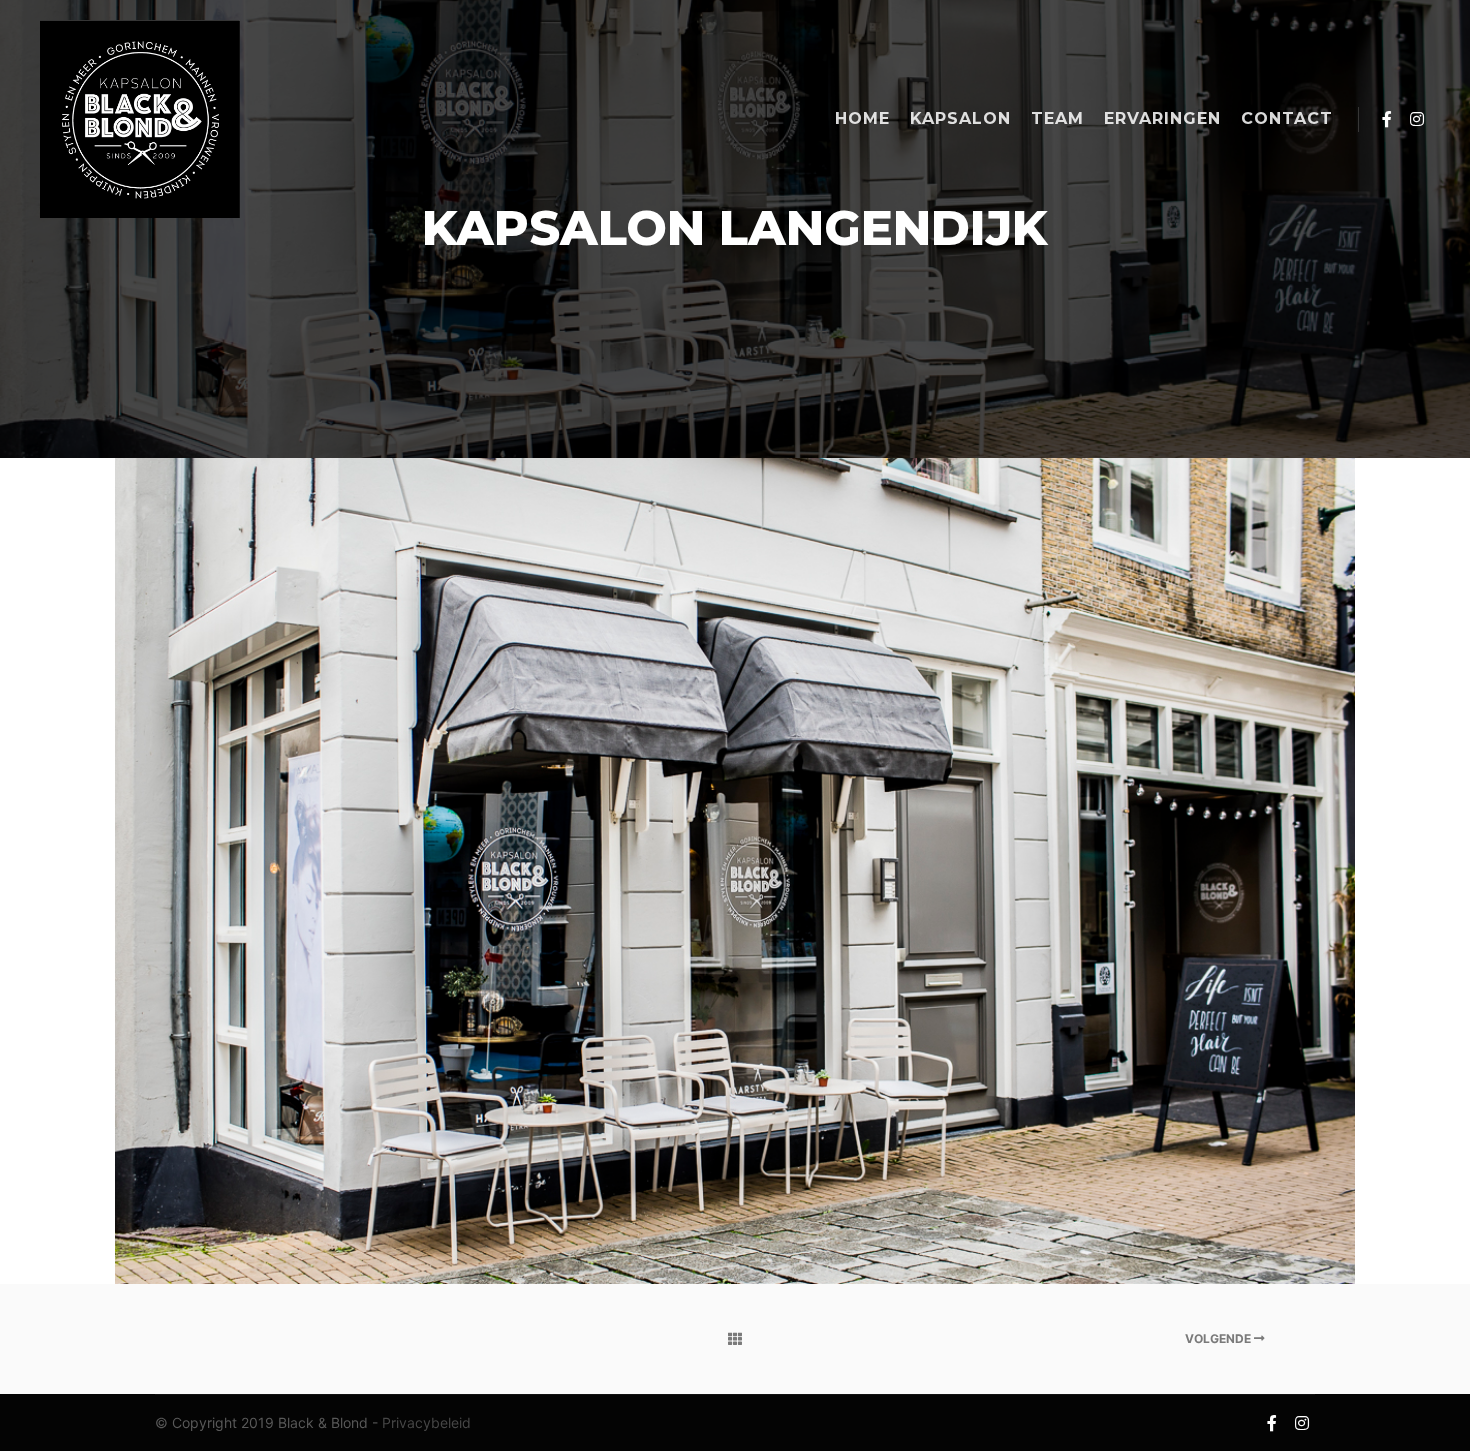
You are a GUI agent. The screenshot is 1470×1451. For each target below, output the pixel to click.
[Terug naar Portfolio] (735, 1339)
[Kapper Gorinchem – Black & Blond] (140, 119)
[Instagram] (1417, 119)
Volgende (1219, 1338)
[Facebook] (1387, 119)
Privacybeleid (426, 1422)
